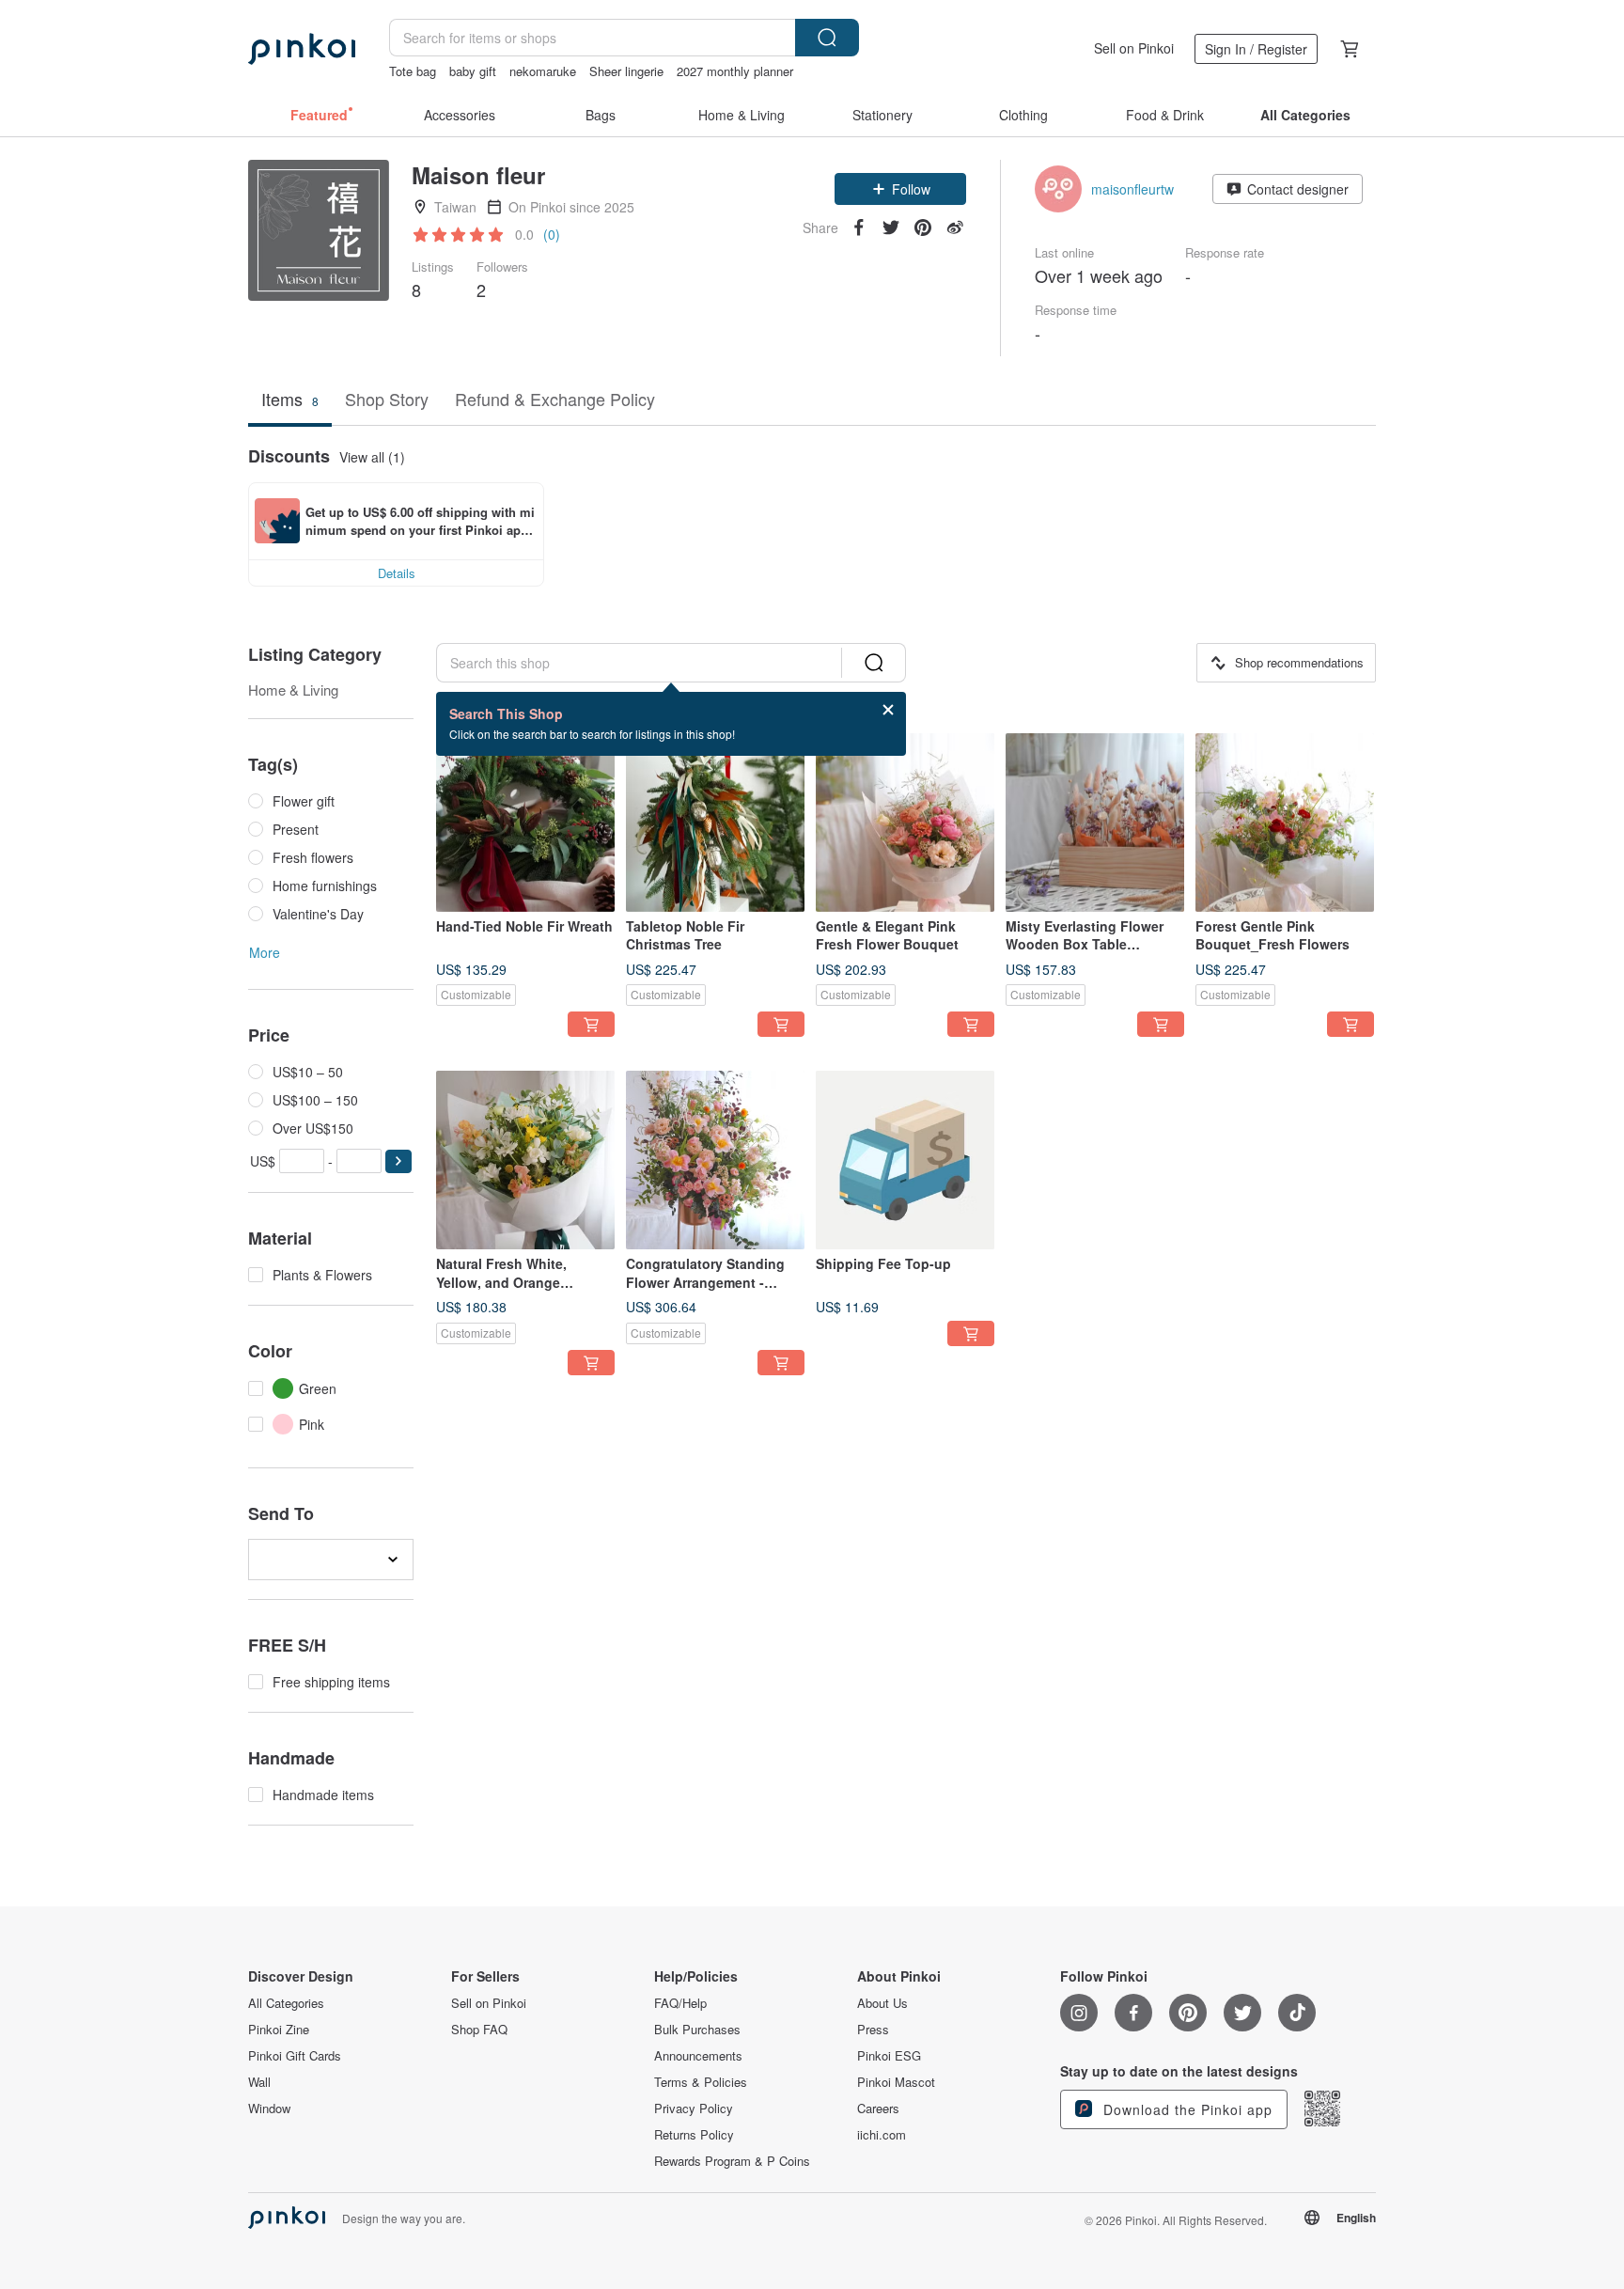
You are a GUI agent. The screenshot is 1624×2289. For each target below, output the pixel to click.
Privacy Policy (694, 2109)
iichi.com (882, 2135)
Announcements (698, 2056)
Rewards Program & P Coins (732, 2161)
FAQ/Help (680, 2003)
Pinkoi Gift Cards (295, 2056)
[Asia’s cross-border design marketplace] (302, 49)
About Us (882, 2003)
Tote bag (413, 71)
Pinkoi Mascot (896, 2082)
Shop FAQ (479, 2030)
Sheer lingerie (626, 71)
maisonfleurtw (1132, 189)
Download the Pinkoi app (1186, 2109)
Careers (878, 2109)
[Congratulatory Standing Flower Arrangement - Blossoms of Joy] (715, 1160)
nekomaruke (543, 71)
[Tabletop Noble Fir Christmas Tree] (715, 823)
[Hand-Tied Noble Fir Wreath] (525, 823)
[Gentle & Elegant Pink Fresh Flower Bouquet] (905, 823)
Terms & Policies (701, 2082)
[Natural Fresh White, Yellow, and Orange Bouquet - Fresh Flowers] (525, 1160)
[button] (900, 189)
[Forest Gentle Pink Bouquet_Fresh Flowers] (1285, 823)
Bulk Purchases (697, 2030)
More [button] (265, 952)
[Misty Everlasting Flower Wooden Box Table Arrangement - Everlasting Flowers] (1095, 823)
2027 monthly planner (735, 71)
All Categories (286, 2003)
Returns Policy (694, 2135)
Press (873, 2030)
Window (269, 2109)
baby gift (473, 71)
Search (827, 38)
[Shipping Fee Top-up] (905, 1160)
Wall (259, 2082)
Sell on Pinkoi (1134, 48)
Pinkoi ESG (889, 2056)
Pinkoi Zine (279, 2030)
